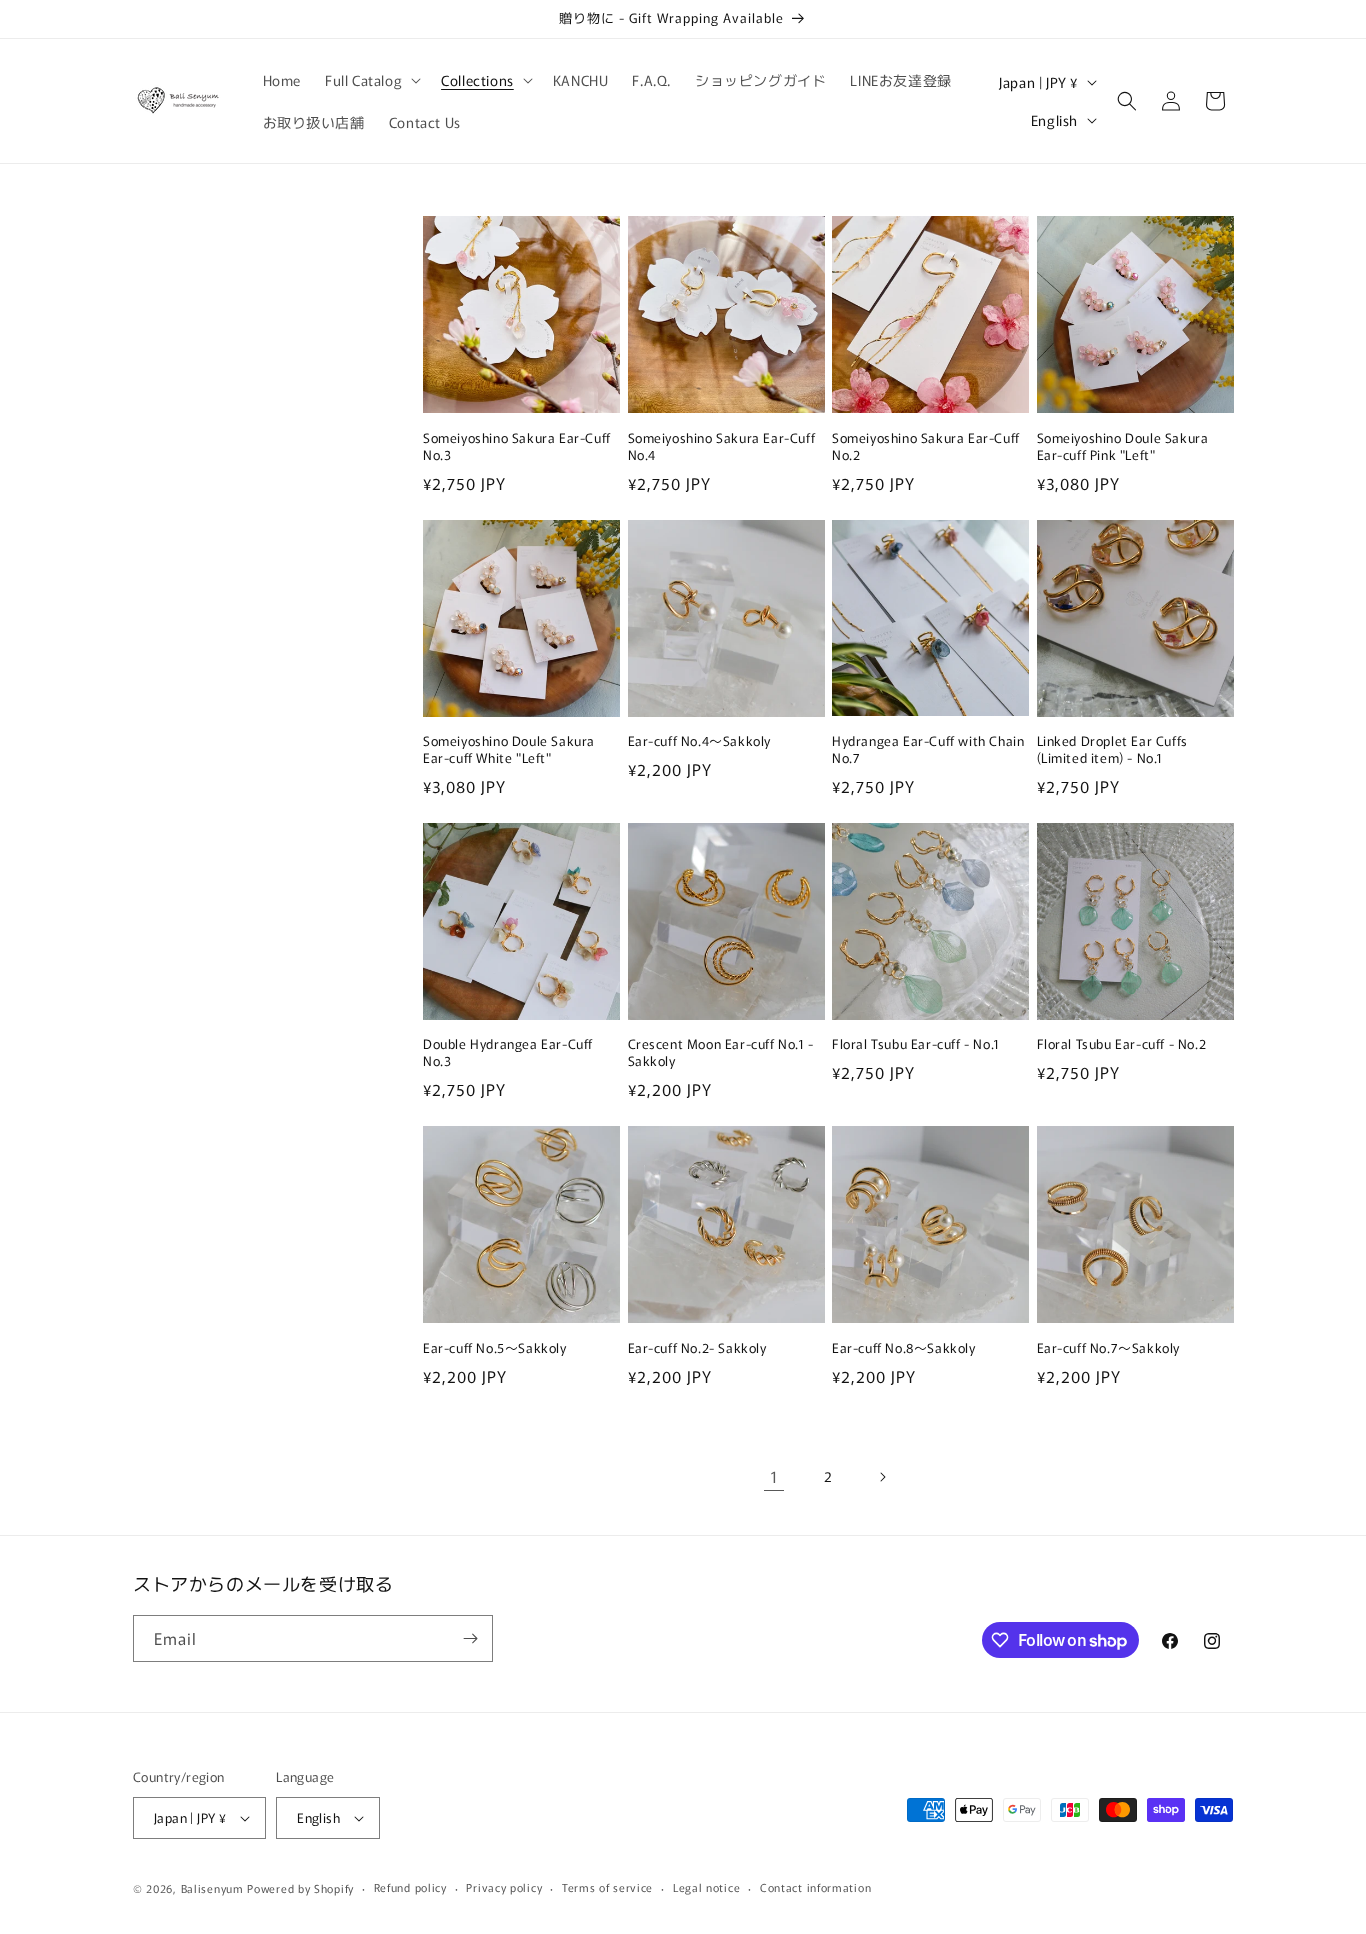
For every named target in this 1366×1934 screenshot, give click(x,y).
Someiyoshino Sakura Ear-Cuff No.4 (722, 447)
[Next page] (882, 1477)
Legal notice (706, 1887)
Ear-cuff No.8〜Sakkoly (904, 1348)
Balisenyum (212, 1888)
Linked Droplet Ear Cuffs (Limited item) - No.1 (1112, 750)
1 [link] (774, 1476)
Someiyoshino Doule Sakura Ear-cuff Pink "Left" (1123, 447)
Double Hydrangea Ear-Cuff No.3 (508, 1053)
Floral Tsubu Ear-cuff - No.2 (1122, 1044)
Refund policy (410, 1887)
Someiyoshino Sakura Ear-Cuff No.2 (926, 447)
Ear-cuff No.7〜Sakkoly (1109, 1348)
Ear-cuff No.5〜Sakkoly (495, 1348)
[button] (371, 80)
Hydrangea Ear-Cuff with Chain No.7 (928, 750)
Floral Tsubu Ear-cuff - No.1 (916, 1044)
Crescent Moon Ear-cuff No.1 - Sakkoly (721, 1053)
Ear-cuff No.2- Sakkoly (697, 1348)
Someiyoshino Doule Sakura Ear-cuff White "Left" (509, 750)
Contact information (815, 1887)
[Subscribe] (470, 1638)
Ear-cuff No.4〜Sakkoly (700, 741)
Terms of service (607, 1887)
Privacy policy (504, 1887)
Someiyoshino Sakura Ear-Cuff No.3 (517, 447)
